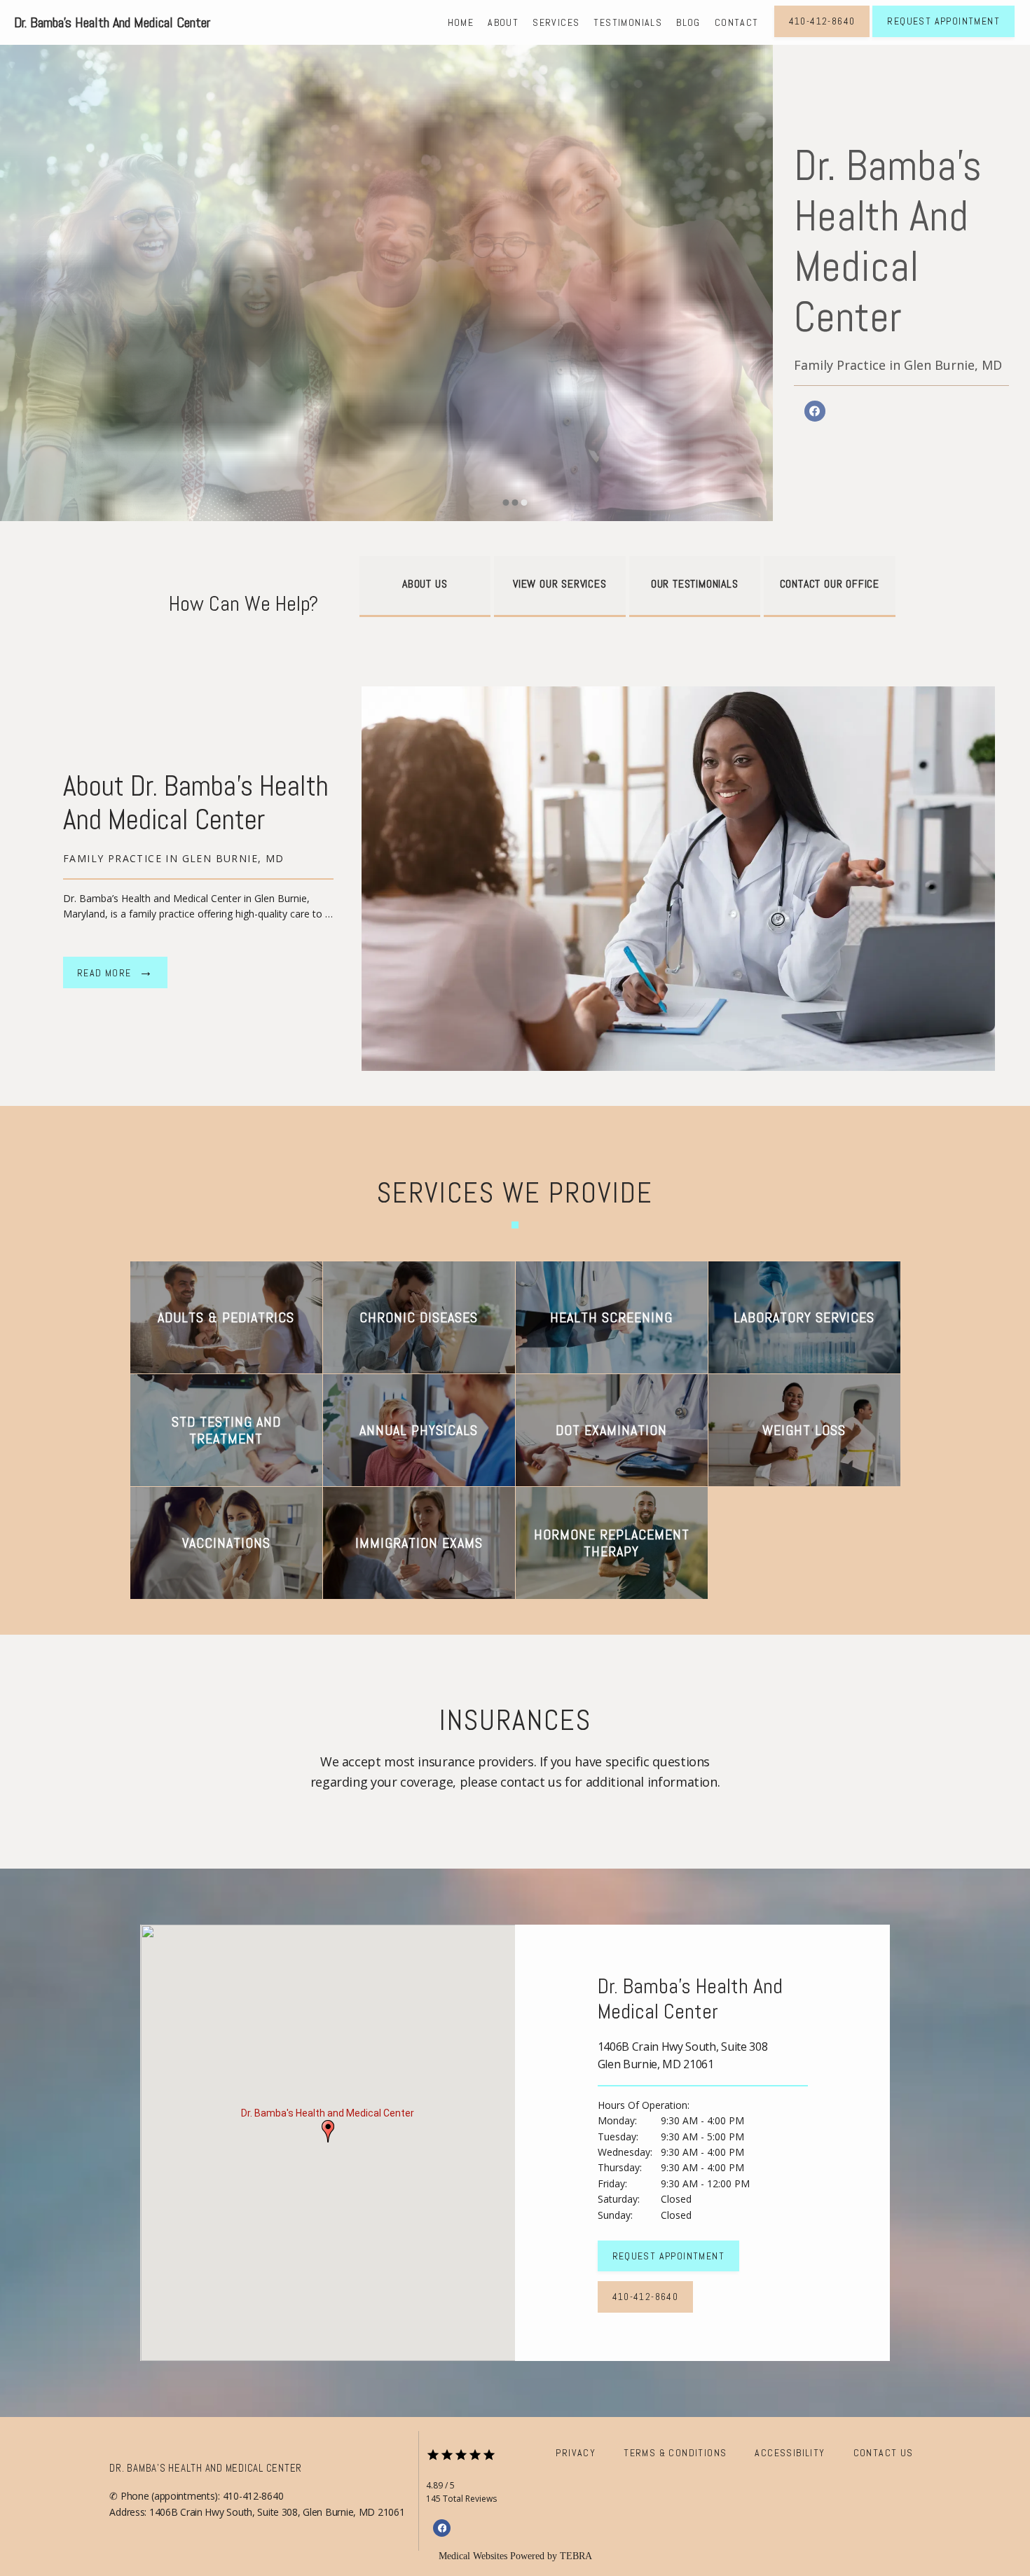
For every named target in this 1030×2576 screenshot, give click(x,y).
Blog (688, 22)
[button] (328, 2131)
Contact (737, 22)
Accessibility (790, 2453)
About (503, 22)
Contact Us (884, 2453)
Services (556, 22)
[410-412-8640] (822, 36)
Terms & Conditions (675, 2453)
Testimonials (628, 22)
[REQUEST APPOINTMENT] (943, 36)
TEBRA (576, 2556)
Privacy (576, 2453)
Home (461, 22)
